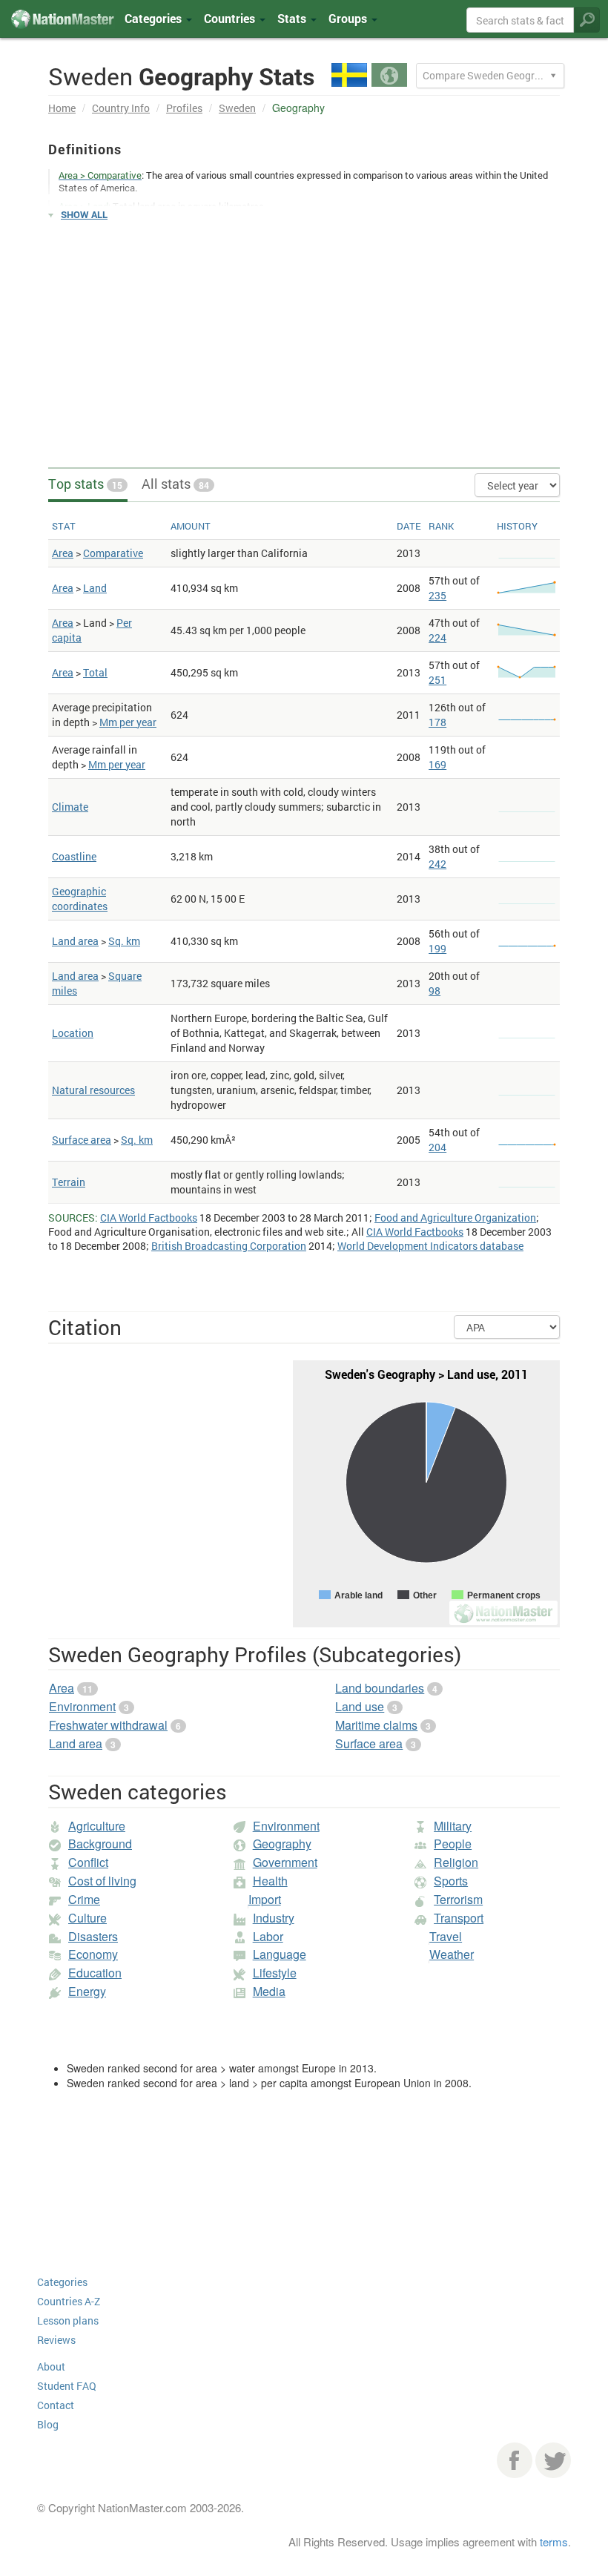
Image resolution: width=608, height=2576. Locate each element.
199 (437, 948)
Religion (456, 1862)
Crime (84, 1899)
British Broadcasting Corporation (229, 1246)
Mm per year (128, 722)
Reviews (56, 2340)
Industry (274, 1918)
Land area (75, 941)
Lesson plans (68, 2320)
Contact (56, 2405)
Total (95, 672)
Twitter (553, 2460)
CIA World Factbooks (149, 1218)
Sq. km (124, 941)
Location (73, 1033)
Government (285, 1862)
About (51, 2366)
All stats (175, 484)
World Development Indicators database (430, 1246)
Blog (48, 2424)
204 (437, 1147)
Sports (451, 1881)
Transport (459, 1918)
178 (437, 722)
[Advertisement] (304, 337)
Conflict (88, 1862)
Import (265, 1899)
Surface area (82, 1140)
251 (437, 680)
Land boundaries (380, 1688)
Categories (155, 18)
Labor (268, 1936)
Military (453, 1826)
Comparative (113, 553)
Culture (87, 1918)
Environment (82, 1706)
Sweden (237, 108)
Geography (282, 1844)
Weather (452, 1954)
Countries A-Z (69, 2301)
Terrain (69, 1182)
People (453, 1844)
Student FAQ (67, 2386)
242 (437, 864)
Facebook (515, 2460)
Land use (360, 1706)
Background (100, 1844)
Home (62, 108)
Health (270, 1881)
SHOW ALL (84, 214)
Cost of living (102, 1881)
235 (437, 595)
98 (434, 991)
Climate (70, 807)
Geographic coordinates (80, 899)
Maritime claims (376, 1725)
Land (95, 588)
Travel (446, 1936)
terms (554, 2542)
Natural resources (93, 1090)
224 (437, 638)
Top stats (85, 484)
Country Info (121, 108)
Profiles (184, 108)
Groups (349, 18)
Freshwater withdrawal (108, 1725)
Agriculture (97, 1826)
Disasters (93, 1936)
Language (280, 1954)
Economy (93, 1954)
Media (269, 1991)
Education (95, 1973)
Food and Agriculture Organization (455, 1218)
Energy (87, 1991)
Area (63, 553)
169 (437, 764)
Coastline (74, 856)
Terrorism (458, 1899)
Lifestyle (275, 1973)
